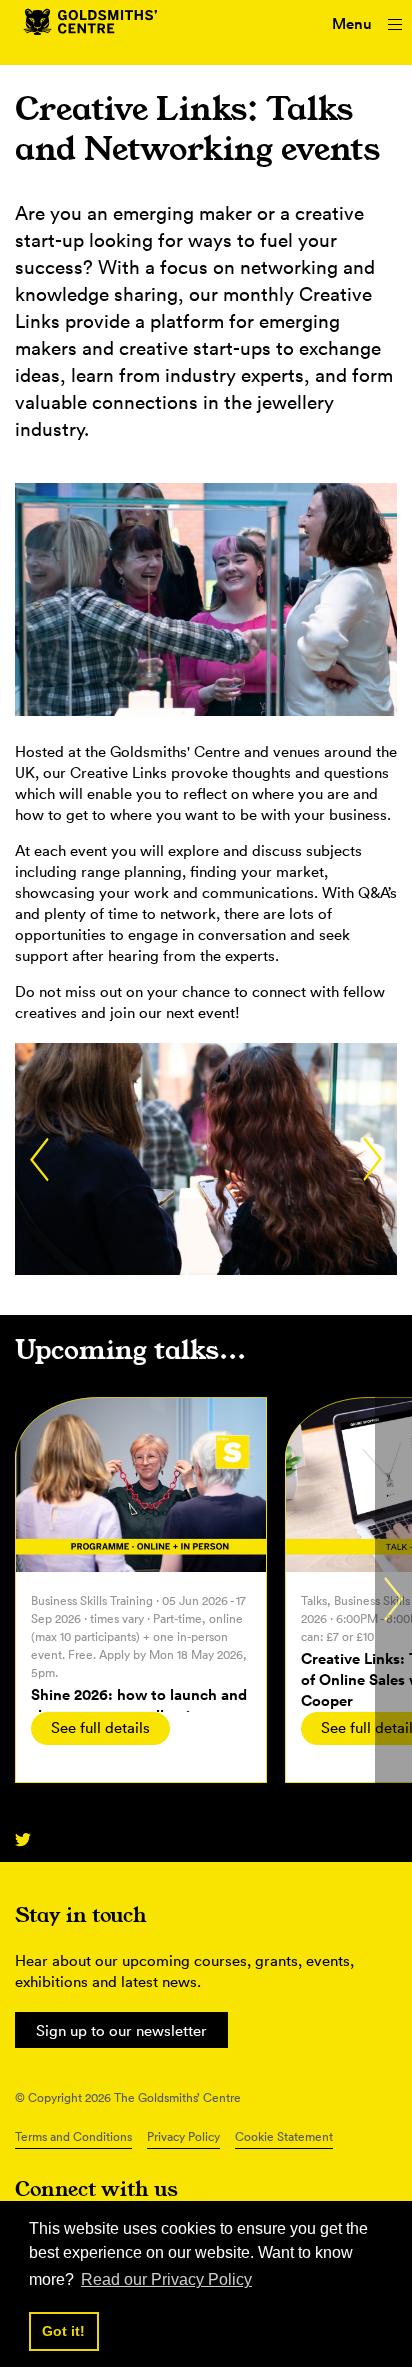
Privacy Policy (183, 2136)
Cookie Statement (284, 2136)
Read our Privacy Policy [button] (166, 2279)
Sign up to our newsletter (121, 2030)
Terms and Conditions (73, 2136)
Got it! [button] (63, 2331)
